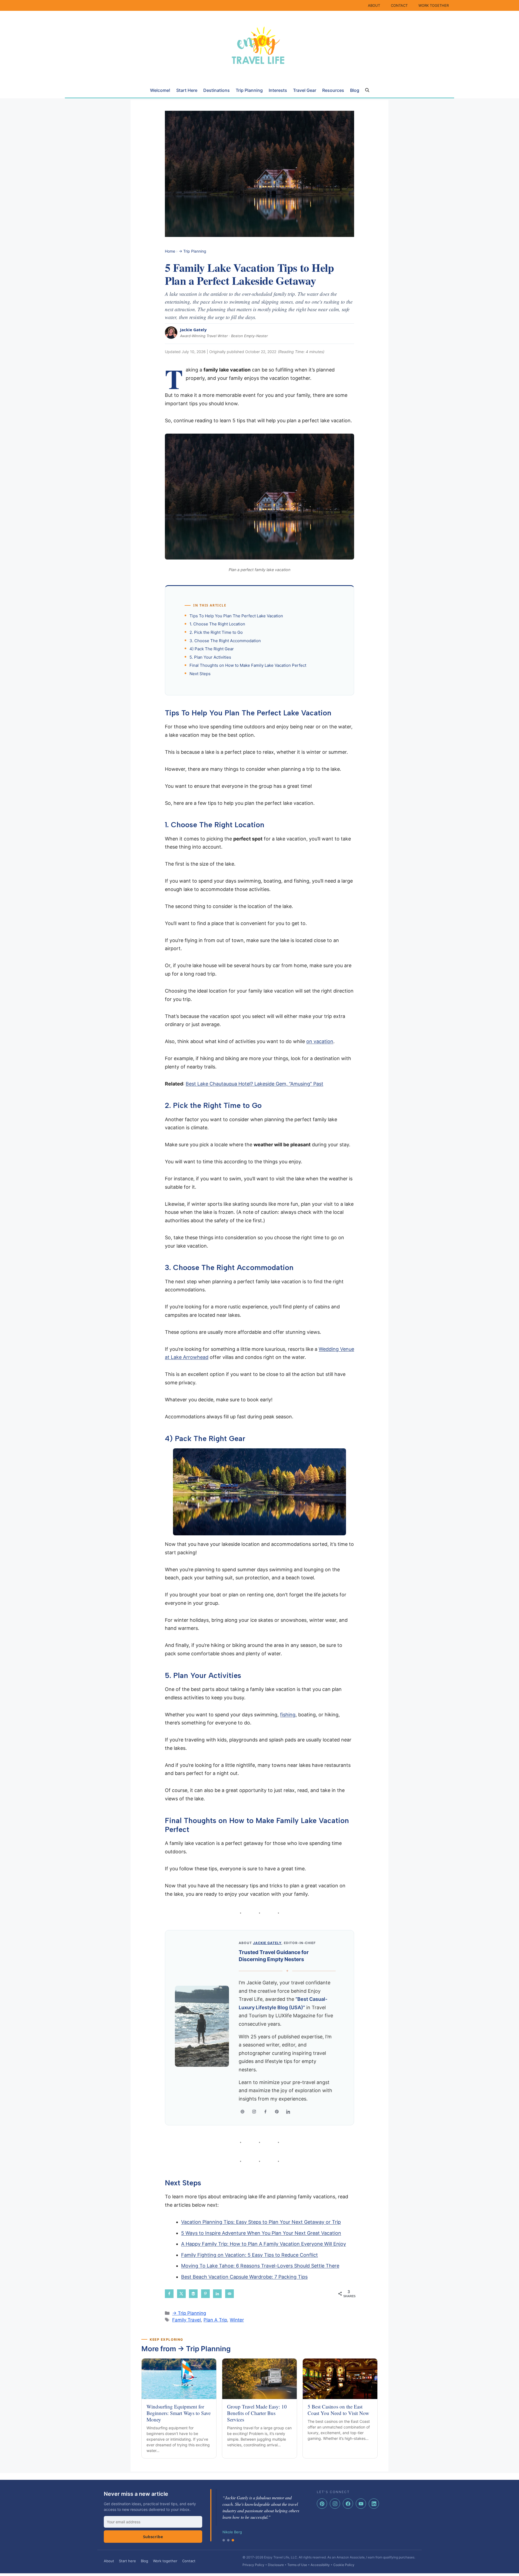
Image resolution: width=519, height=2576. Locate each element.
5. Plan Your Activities (210, 657)
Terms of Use (297, 2565)
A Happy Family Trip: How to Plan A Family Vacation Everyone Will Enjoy (264, 2244)
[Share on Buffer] (193, 2294)
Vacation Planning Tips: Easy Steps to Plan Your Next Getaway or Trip (261, 2222)
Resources (333, 90)
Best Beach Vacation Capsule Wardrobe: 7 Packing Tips (244, 2277)
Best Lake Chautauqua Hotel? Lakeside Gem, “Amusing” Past (254, 1084)
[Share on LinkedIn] (217, 2294)
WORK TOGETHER (434, 5)
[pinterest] (322, 2504)
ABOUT (374, 5)
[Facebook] (265, 2112)
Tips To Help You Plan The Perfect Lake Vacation (236, 616)
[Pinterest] (277, 2112)
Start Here (187, 90)
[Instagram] (254, 2112)
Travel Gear (305, 90)
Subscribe (153, 2537)
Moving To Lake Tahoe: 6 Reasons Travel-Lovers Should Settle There (260, 2266)
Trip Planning (249, 90)
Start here (127, 2561)
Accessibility (320, 2565)
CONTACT (399, 5)
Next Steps (200, 674)
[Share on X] (181, 2294)
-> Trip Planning (192, 251)
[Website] (242, 2112)
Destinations (217, 90)
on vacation (320, 1041)
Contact (189, 2561)
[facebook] (348, 2504)
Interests (278, 90)
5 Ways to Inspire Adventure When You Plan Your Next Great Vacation (261, 2233)
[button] (367, 90)
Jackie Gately (193, 330)
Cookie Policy (344, 2565)
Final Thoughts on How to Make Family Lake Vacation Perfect (248, 665)
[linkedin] (374, 2504)
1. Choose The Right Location (217, 624)
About (109, 2561)
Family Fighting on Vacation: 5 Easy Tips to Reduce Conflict (249, 2255)
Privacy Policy (253, 2565)
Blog (355, 90)
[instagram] (335, 2504)
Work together (165, 2561)
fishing (288, 1715)
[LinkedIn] (288, 2112)
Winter (237, 2320)
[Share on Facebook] (169, 2294)
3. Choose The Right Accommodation (225, 641)
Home (170, 251)
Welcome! (160, 90)
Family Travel (187, 2320)
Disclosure (276, 2565)
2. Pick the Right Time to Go (216, 632)
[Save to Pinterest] (205, 2294)
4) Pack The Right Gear (212, 649)
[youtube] (361, 2504)
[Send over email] (229, 2294)
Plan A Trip (215, 2320)
